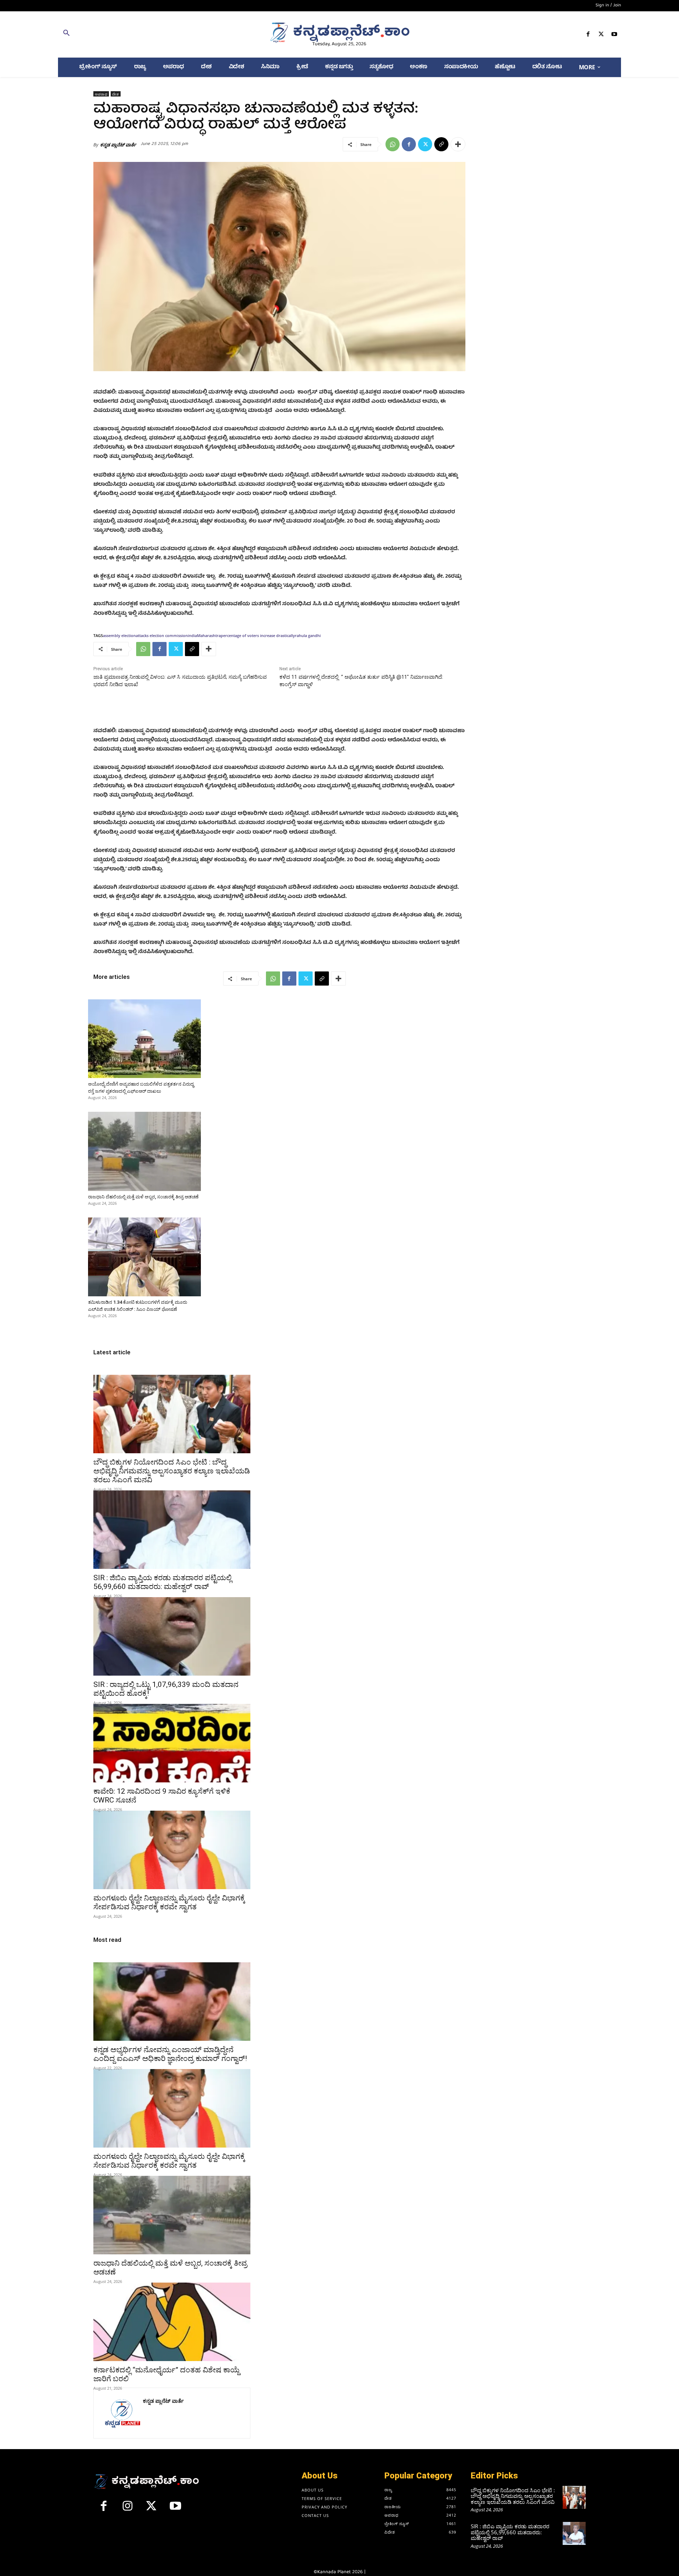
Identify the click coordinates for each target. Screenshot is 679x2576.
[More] (458, 144)
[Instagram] (128, 2509)
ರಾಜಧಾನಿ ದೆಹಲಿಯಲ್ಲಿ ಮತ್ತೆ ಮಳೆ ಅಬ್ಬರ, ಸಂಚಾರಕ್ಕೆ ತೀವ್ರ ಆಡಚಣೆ (143, 1197)
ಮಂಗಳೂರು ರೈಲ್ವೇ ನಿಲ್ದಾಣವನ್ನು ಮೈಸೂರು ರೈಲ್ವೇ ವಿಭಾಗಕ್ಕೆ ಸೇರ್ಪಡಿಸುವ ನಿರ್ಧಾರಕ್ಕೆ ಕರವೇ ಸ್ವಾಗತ (169, 1902)
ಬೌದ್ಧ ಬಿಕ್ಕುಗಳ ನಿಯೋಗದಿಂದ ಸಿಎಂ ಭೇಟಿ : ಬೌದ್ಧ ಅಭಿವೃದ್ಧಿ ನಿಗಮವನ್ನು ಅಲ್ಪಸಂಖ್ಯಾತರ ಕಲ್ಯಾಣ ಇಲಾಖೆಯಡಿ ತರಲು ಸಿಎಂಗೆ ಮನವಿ (172, 1471)
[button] (149, 34)
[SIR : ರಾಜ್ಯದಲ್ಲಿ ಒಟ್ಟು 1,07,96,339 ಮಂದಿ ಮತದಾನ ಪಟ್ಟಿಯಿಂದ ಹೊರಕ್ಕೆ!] (172, 1636)
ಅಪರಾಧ (101, 94)
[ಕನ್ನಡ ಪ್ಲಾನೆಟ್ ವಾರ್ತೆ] (122, 2413)
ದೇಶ (116, 94)
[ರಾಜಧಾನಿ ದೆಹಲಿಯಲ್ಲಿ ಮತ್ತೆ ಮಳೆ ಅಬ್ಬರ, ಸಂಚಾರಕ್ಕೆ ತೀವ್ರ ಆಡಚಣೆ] (144, 1151)
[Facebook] (588, 36)
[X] (601, 36)
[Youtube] (614, 36)
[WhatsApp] (393, 144)
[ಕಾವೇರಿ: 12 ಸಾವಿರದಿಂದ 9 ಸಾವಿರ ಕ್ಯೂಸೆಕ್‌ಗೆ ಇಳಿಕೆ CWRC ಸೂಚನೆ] (172, 1743)
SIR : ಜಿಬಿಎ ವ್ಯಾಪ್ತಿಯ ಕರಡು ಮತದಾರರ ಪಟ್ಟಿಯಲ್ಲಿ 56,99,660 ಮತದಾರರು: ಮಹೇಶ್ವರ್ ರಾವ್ (163, 1582)
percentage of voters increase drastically (258, 635)
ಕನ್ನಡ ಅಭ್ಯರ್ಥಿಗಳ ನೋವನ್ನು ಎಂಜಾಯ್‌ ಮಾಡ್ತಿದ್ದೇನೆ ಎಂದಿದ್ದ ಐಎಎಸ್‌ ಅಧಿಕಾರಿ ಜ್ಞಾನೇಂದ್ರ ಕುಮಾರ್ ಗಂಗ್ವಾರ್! (170, 2054)
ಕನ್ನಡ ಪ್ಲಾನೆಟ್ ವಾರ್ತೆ (118, 145)
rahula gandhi (308, 635)
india (192, 635)
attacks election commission (162, 635)
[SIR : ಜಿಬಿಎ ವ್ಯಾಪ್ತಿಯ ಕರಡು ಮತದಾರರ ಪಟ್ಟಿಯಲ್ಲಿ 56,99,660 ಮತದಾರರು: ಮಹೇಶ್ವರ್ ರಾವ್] (172, 1530)
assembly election (119, 635)
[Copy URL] (441, 144)
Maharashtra (209, 635)
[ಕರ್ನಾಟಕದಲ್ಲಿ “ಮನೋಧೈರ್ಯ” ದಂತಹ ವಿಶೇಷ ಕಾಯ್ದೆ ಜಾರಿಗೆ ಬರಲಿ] (172, 2322)
